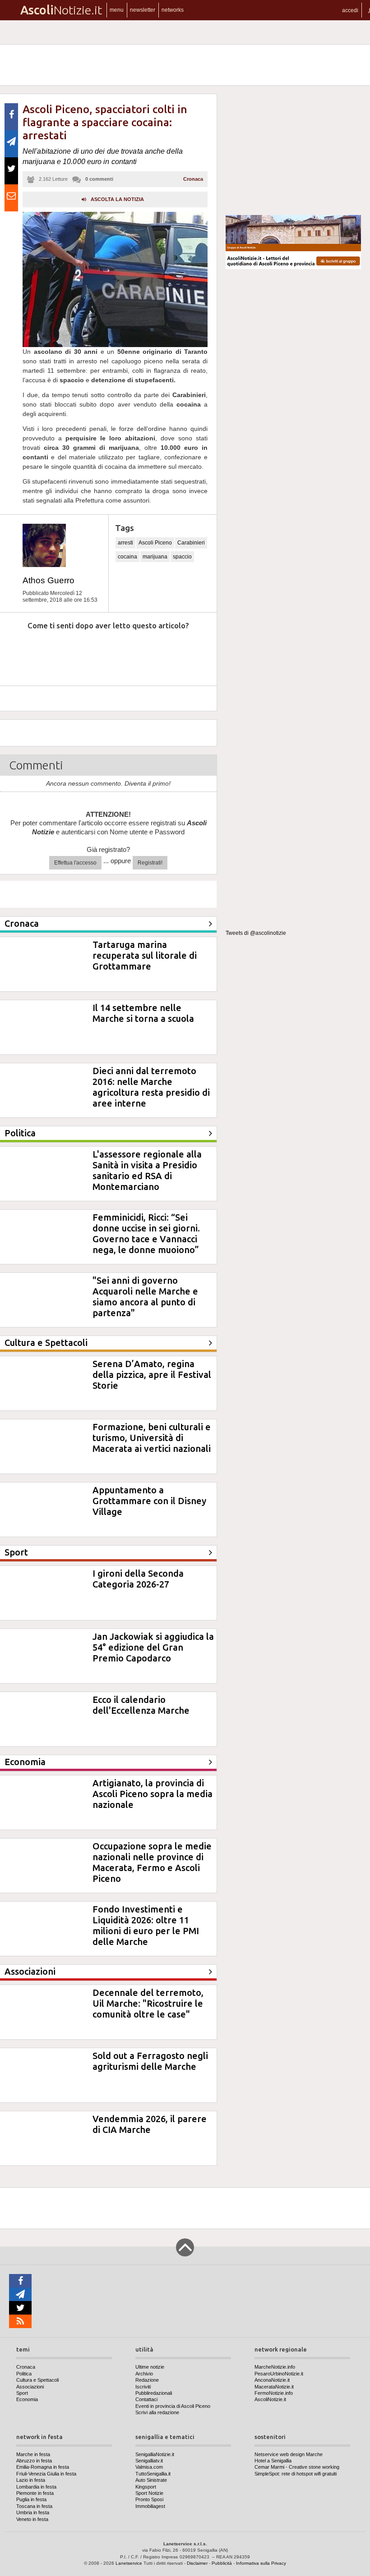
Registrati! (150, 863)
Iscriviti (143, 2387)
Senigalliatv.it (149, 2461)
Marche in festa (33, 2454)
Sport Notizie (149, 2493)
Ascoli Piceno (155, 543)
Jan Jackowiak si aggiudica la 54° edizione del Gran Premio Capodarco (153, 1647)
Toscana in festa (34, 2506)
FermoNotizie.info (274, 2393)
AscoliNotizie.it (270, 2399)
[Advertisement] (293, 151)
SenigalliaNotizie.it (155, 2454)
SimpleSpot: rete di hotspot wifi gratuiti (296, 2474)
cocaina (127, 557)
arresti (125, 543)
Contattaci (146, 2399)
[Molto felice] (184, 653)
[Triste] (60, 653)
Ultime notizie (150, 2367)
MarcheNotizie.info (275, 2367)
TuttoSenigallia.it (153, 2474)
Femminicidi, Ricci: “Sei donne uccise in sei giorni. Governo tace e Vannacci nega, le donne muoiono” (146, 1233)
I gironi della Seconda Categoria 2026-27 (138, 1579)
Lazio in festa (31, 2480)
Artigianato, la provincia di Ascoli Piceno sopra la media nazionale (153, 1794)
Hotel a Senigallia (273, 2461)
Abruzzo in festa (34, 2461)
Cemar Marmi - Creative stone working (297, 2467)
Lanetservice (129, 2563)
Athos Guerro (49, 580)
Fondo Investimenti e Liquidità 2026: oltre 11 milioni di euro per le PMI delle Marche (146, 1925)
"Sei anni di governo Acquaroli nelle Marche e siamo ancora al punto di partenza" (145, 1297)
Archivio (144, 2374)
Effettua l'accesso (75, 863)
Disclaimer (197, 2563)
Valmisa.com (149, 2467)
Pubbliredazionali (154, 2393)
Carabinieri (191, 543)
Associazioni (30, 2387)
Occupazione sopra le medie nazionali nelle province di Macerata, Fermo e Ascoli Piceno (152, 1862)
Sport (22, 2393)
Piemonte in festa (35, 2493)
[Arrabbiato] (18, 653)
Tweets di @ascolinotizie (256, 933)
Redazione (147, 2380)
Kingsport (146, 2487)
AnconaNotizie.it (272, 2380)
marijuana (155, 557)
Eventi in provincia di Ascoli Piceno (173, 2406)
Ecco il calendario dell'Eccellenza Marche (141, 1705)
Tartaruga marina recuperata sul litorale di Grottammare (145, 955)
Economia (27, 2399)
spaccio (182, 557)
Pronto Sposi (149, 2499)
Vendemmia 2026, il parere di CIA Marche (150, 2124)
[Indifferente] (101, 653)
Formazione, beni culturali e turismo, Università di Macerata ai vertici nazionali (152, 1438)
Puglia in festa (31, 2499)
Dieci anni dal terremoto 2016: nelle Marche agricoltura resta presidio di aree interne (151, 1087)
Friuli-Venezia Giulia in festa (46, 2474)
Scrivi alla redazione (157, 2412)
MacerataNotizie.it (274, 2387)
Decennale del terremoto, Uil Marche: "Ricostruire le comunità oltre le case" (148, 2003)
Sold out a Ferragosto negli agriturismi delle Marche (150, 2061)
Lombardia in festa (36, 2487)
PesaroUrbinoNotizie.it (279, 2374)
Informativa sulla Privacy (261, 2563)
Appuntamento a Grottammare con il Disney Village (149, 1501)
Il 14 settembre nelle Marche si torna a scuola (143, 1013)
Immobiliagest (150, 2506)
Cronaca (193, 179)
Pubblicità (222, 2563)
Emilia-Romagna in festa (43, 2467)
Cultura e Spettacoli (37, 2380)
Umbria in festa (33, 2512)
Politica (24, 2374)
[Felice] (142, 653)
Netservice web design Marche (289, 2454)
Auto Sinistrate (151, 2480)
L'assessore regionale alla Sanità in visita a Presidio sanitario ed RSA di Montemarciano (147, 1170)
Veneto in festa (32, 2519)
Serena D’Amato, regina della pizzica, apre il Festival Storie (152, 1375)
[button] (350, 10)
